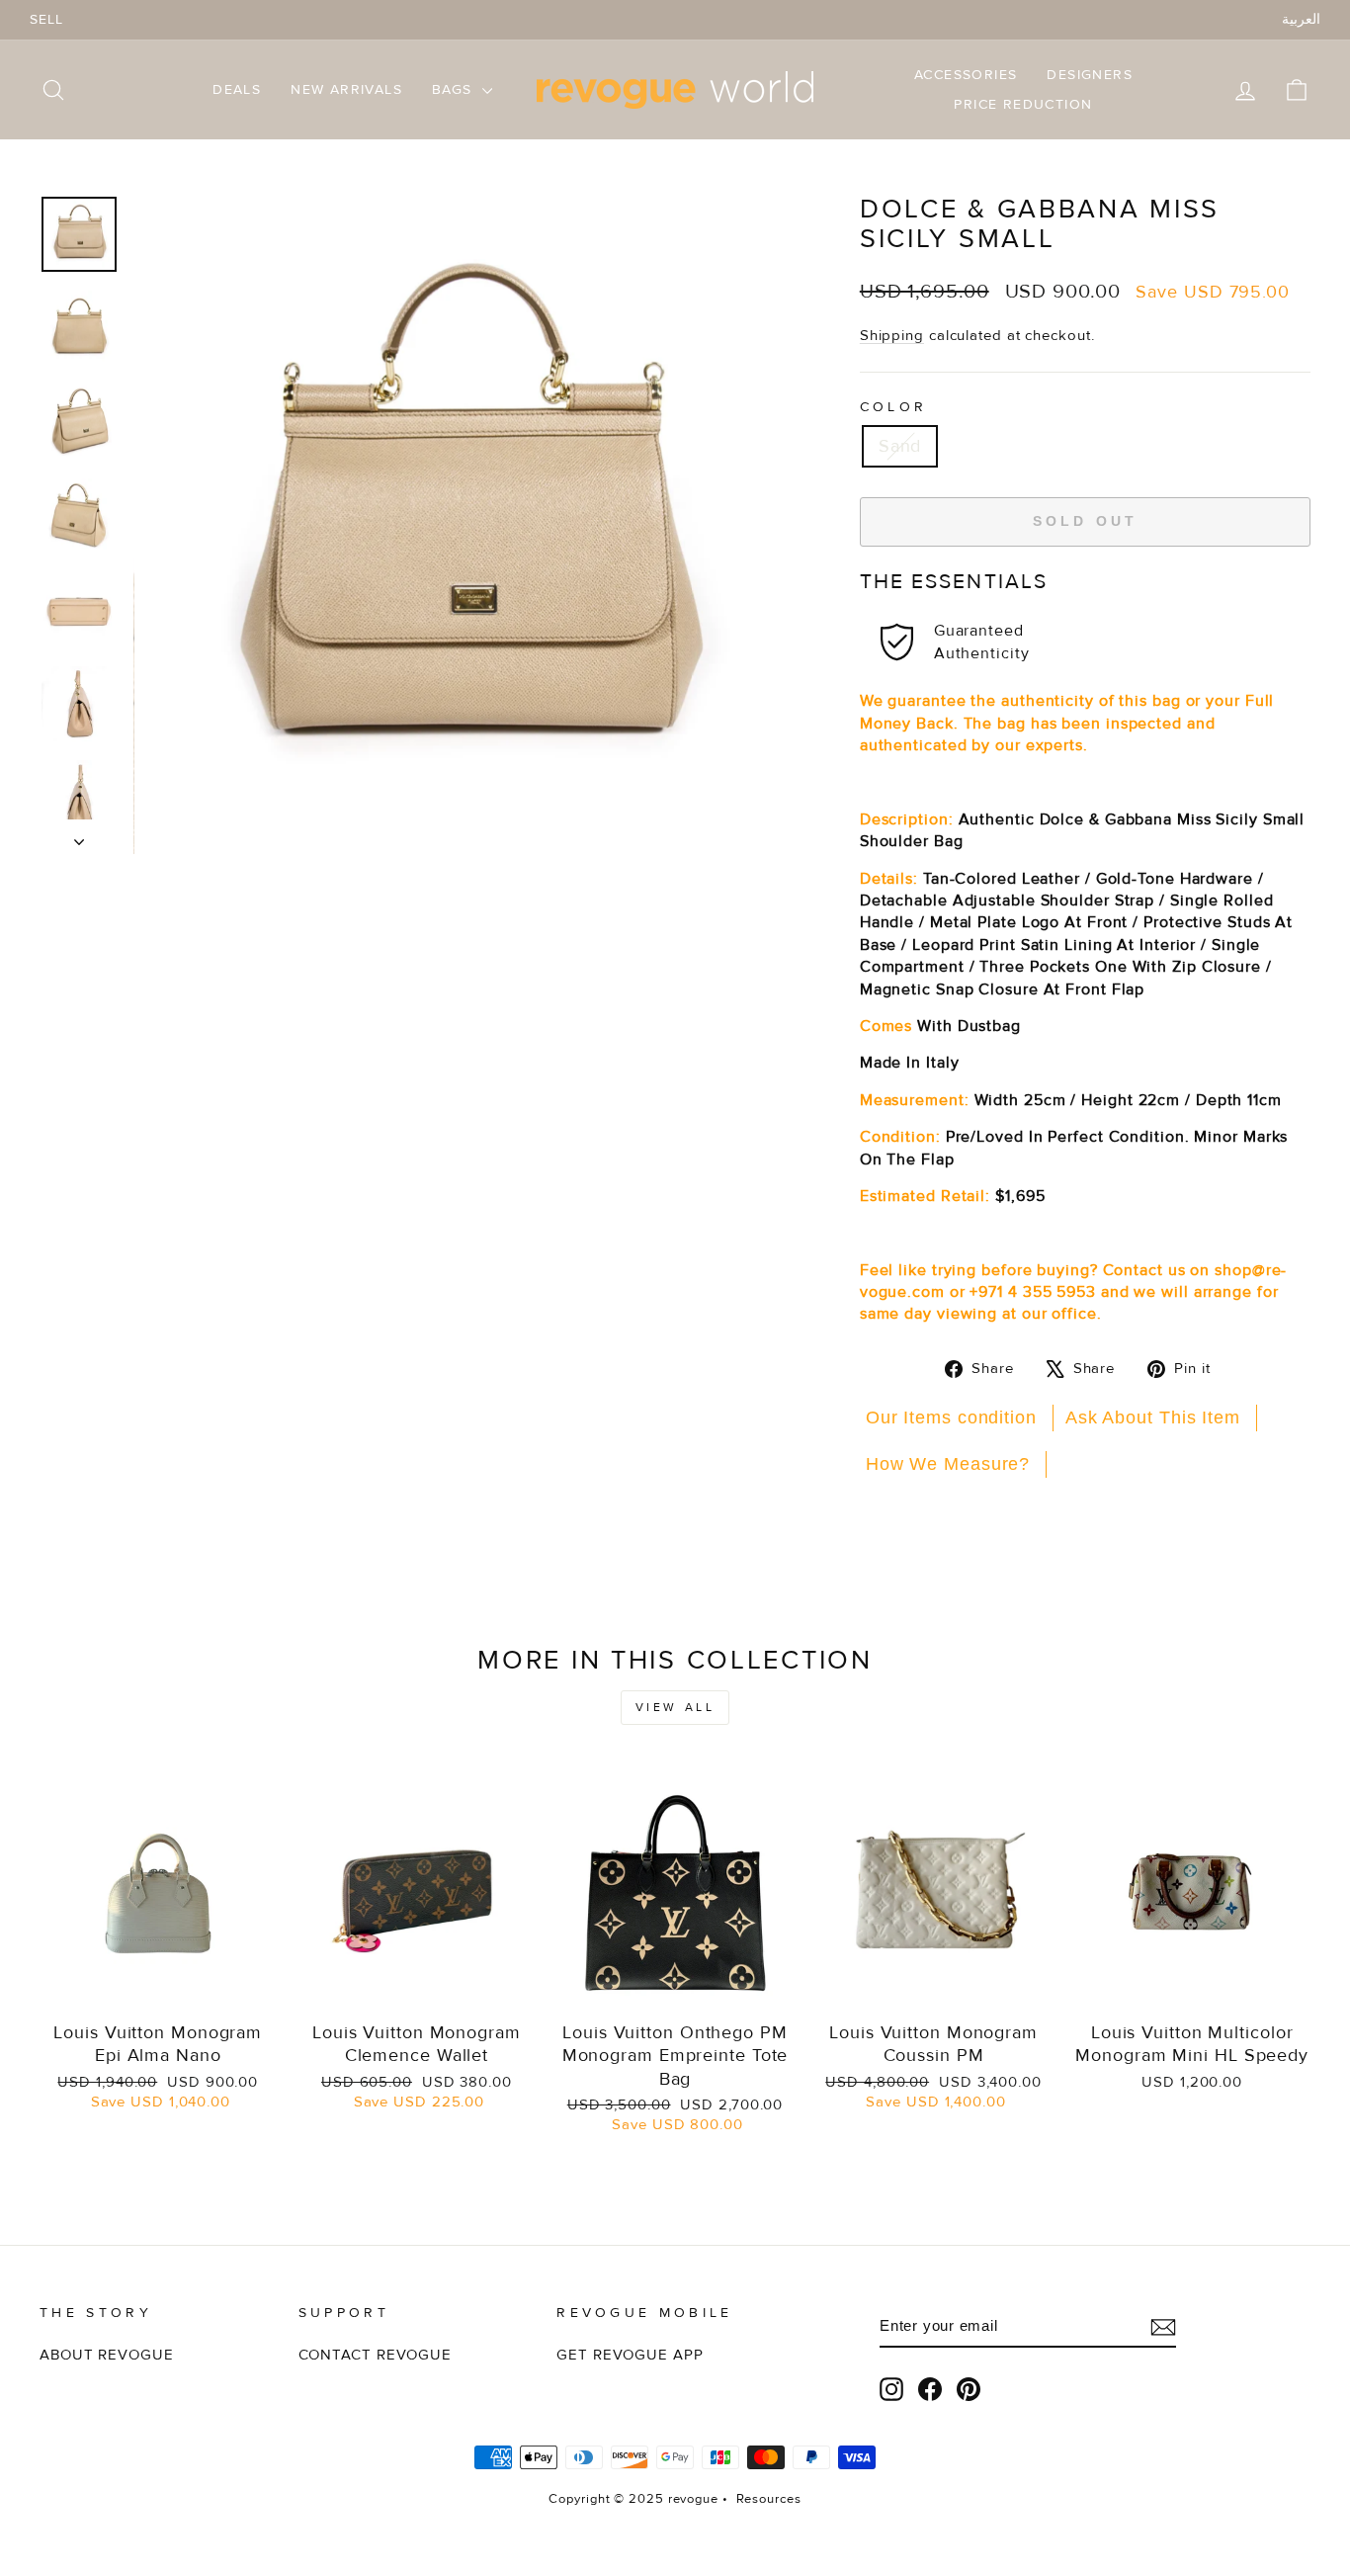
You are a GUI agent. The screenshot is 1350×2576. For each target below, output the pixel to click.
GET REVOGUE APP (630, 2355)
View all (675, 1708)
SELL (46, 19)
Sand (900, 446)
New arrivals (346, 89)
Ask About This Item (1153, 1417)
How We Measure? (948, 1464)
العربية (1301, 19)
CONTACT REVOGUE (376, 2355)
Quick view (158, 1988)
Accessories (966, 75)
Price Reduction (1023, 104)
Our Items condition (951, 1417)
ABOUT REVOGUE (107, 2355)
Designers (1090, 75)
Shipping (892, 336)
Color (894, 407)
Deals (237, 89)
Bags (455, 89)
